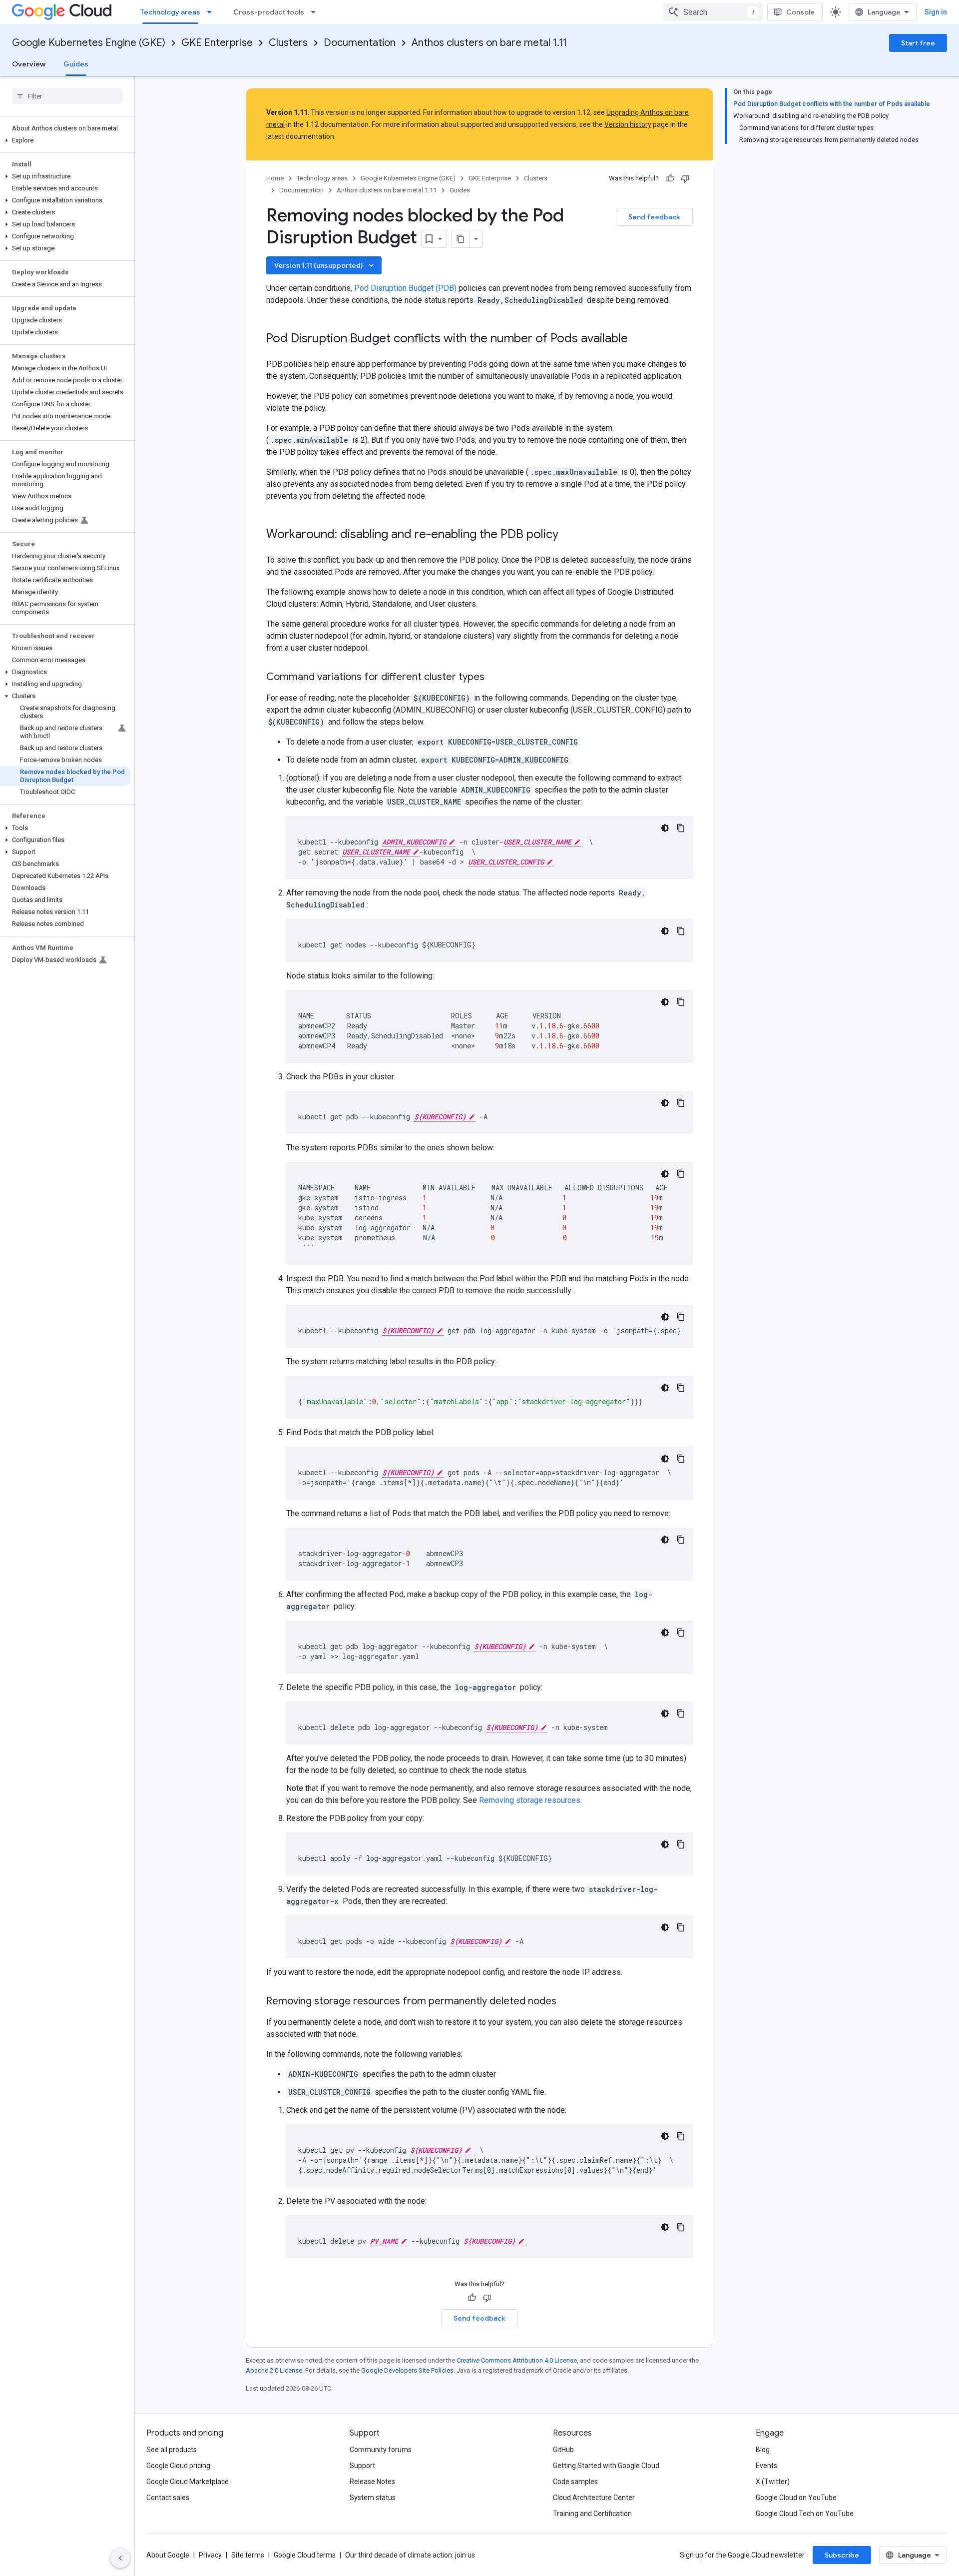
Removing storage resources (530, 1800)
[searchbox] (67, 96)
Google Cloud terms (305, 2555)
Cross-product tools (269, 12)
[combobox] (713, 12)
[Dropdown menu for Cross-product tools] (316, 12)
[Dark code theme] (665, 828)
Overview (29, 64)
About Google (168, 2555)
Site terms (248, 2555)
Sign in (936, 12)
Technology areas (170, 12)
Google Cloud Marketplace (188, 2482)
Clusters (288, 43)
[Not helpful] (685, 178)
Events (766, 2466)
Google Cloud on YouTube (796, 2498)
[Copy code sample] (681, 828)
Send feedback (654, 217)
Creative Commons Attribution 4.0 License (517, 2360)
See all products (172, 2450)
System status (373, 2498)
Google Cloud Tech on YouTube (805, 2514)
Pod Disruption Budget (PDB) (405, 288)
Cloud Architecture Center (594, 2498)
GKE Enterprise (217, 43)
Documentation (360, 43)
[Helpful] (670, 178)
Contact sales (168, 2498)
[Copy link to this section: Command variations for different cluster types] (494, 678)
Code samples (575, 2482)
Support (362, 2466)
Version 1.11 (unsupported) (325, 265)
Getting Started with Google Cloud (606, 2466)
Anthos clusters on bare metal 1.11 (489, 43)
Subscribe (842, 2555)
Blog (763, 2450)
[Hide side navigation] (120, 2558)
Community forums (381, 2450)
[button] (65, 140)
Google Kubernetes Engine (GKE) (89, 43)
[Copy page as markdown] (461, 239)
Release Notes (372, 2482)
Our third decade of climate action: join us (410, 2555)
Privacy (210, 2555)
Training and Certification (592, 2514)
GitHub (563, 2450)
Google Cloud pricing (178, 2466)
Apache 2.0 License (274, 2370)
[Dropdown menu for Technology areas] (212, 12)
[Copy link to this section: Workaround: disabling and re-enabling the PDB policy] (568, 535)
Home (275, 178)
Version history (628, 124)
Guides (76, 64)
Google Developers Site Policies (407, 2370)
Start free (918, 43)
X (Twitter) (773, 2482)
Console (800, 12)
